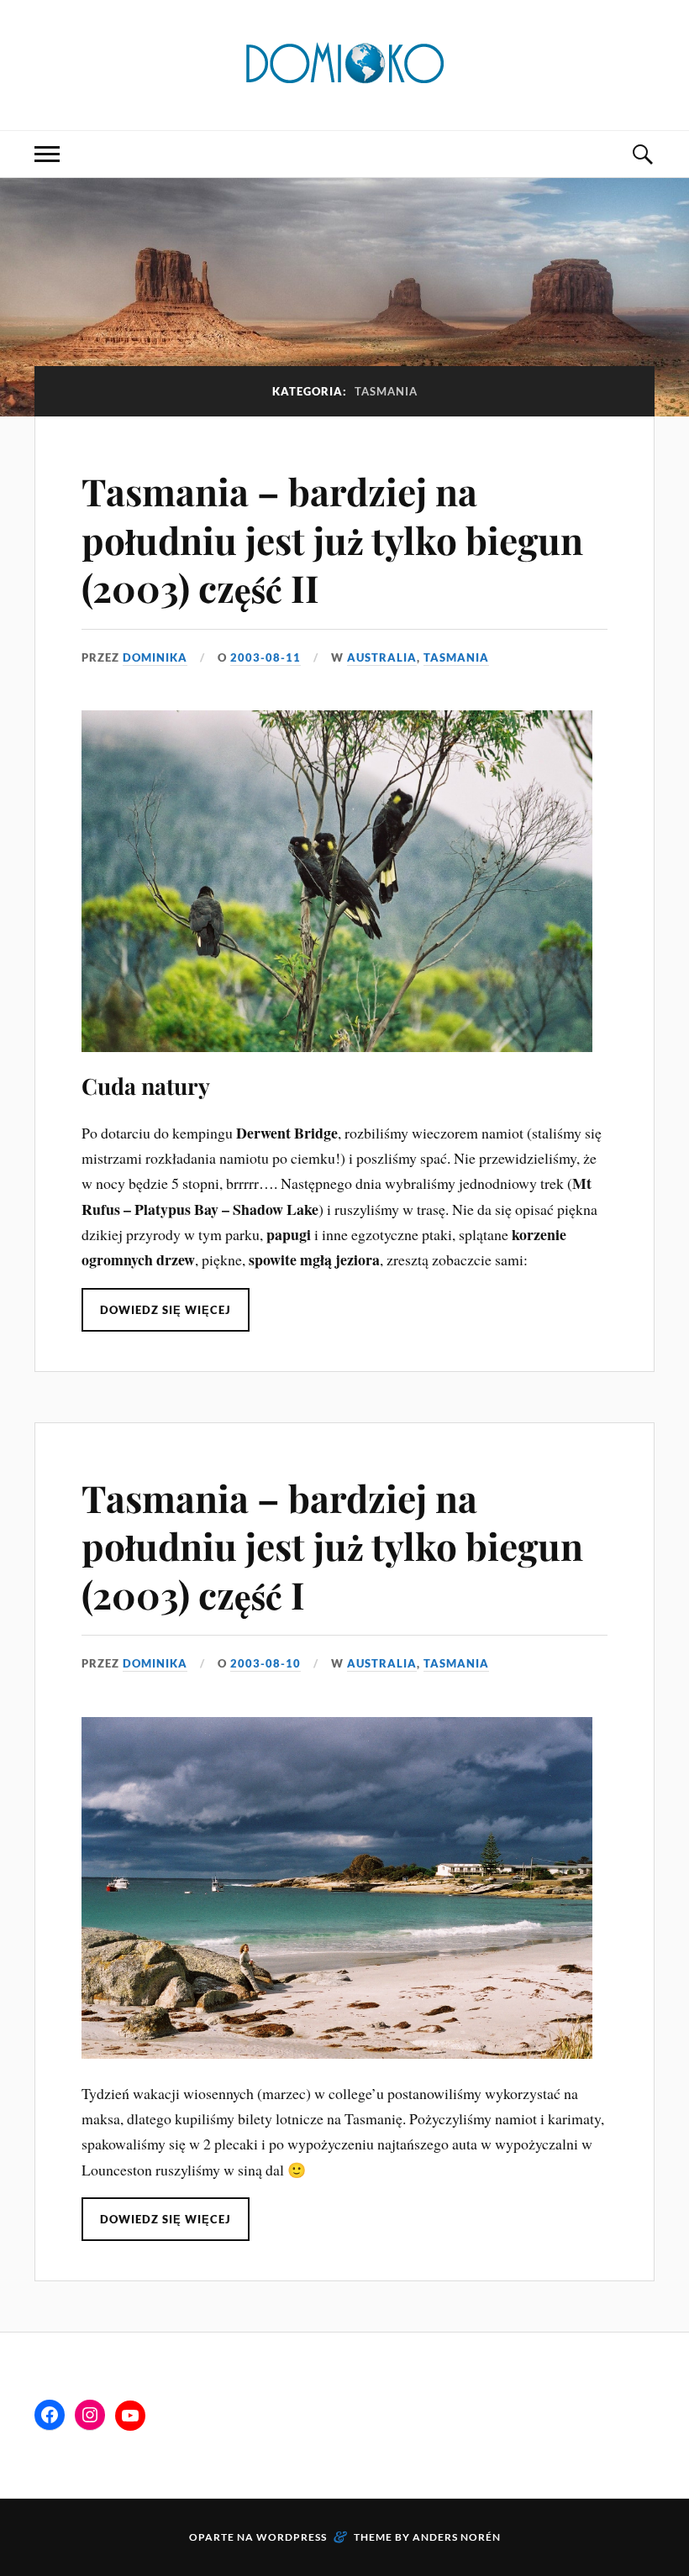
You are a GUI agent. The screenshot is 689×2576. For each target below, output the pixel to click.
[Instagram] (90, 2415)
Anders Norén (457, 2537)
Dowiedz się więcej (166, 1310)
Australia (382, 657)
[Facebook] (50, 2415)
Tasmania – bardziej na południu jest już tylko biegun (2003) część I (332, 1546)
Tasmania (456, 657)
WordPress (292, 2537)
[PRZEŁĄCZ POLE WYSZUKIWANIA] (642, 154)
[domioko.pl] (344, 63)
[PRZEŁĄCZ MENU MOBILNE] (47, 154)
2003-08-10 (266, 1663)
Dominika (155, 657)
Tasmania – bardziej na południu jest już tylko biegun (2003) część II (332, 539)
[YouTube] (130, 2416)
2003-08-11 (266, 657)
